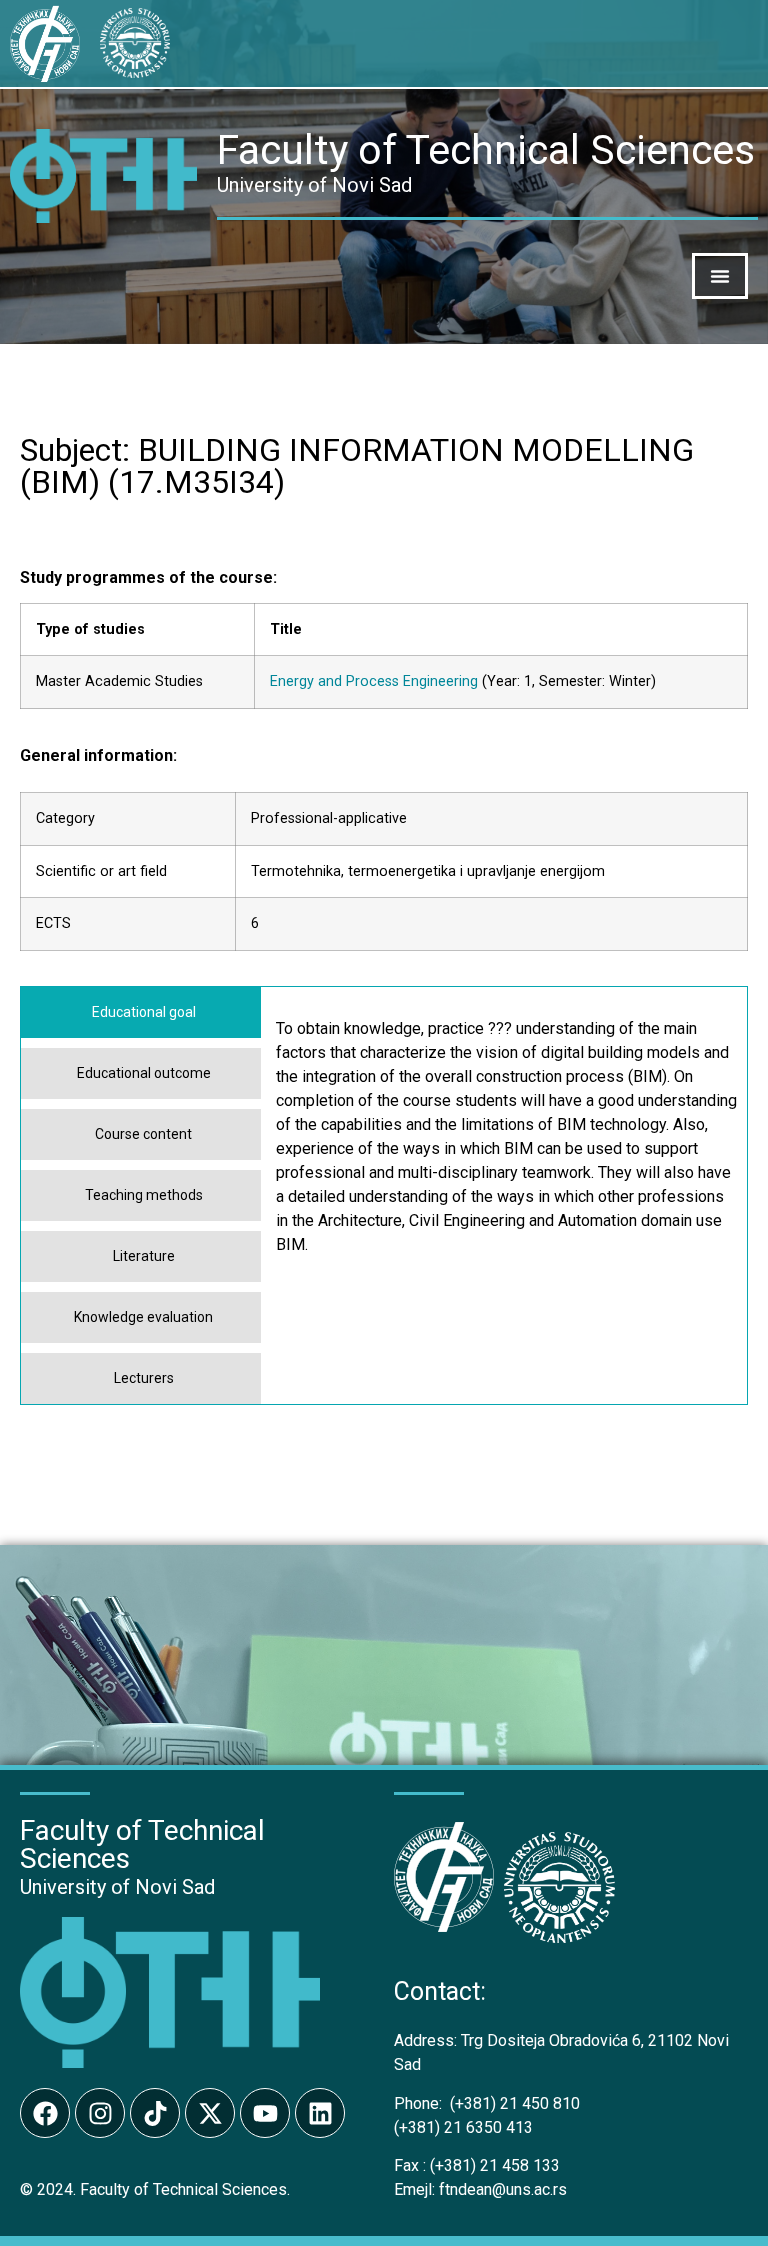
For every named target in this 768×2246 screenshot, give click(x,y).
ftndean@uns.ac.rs (503, 2189)
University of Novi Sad (117, 1887)
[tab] (141, 1012)
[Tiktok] (155, 2113)
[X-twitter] (210, 2113)
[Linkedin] (320, 2113)
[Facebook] (45, 2113)
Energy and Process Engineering (374, 681)
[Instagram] (100, 2113)
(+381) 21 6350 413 (463, 2127)
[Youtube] (265, 2113)
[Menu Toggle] (720, 276)
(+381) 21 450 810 (487, 2103)
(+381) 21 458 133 (477, 2165)
